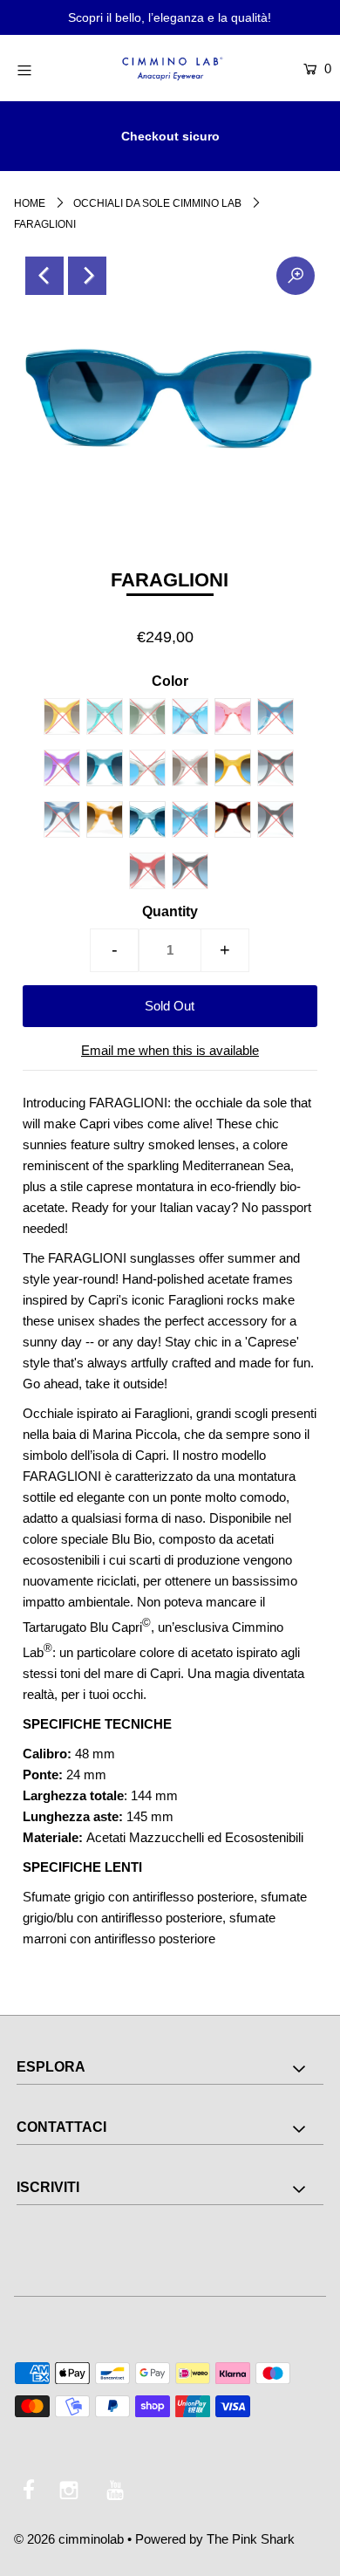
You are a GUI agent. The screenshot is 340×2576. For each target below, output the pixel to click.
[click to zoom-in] (296, 276)
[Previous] (44, 276)
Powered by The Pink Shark (215, 2539)
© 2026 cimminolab (69, 2539)
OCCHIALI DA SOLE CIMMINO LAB (157, 203)
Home (30, 203)
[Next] (87, 276)
